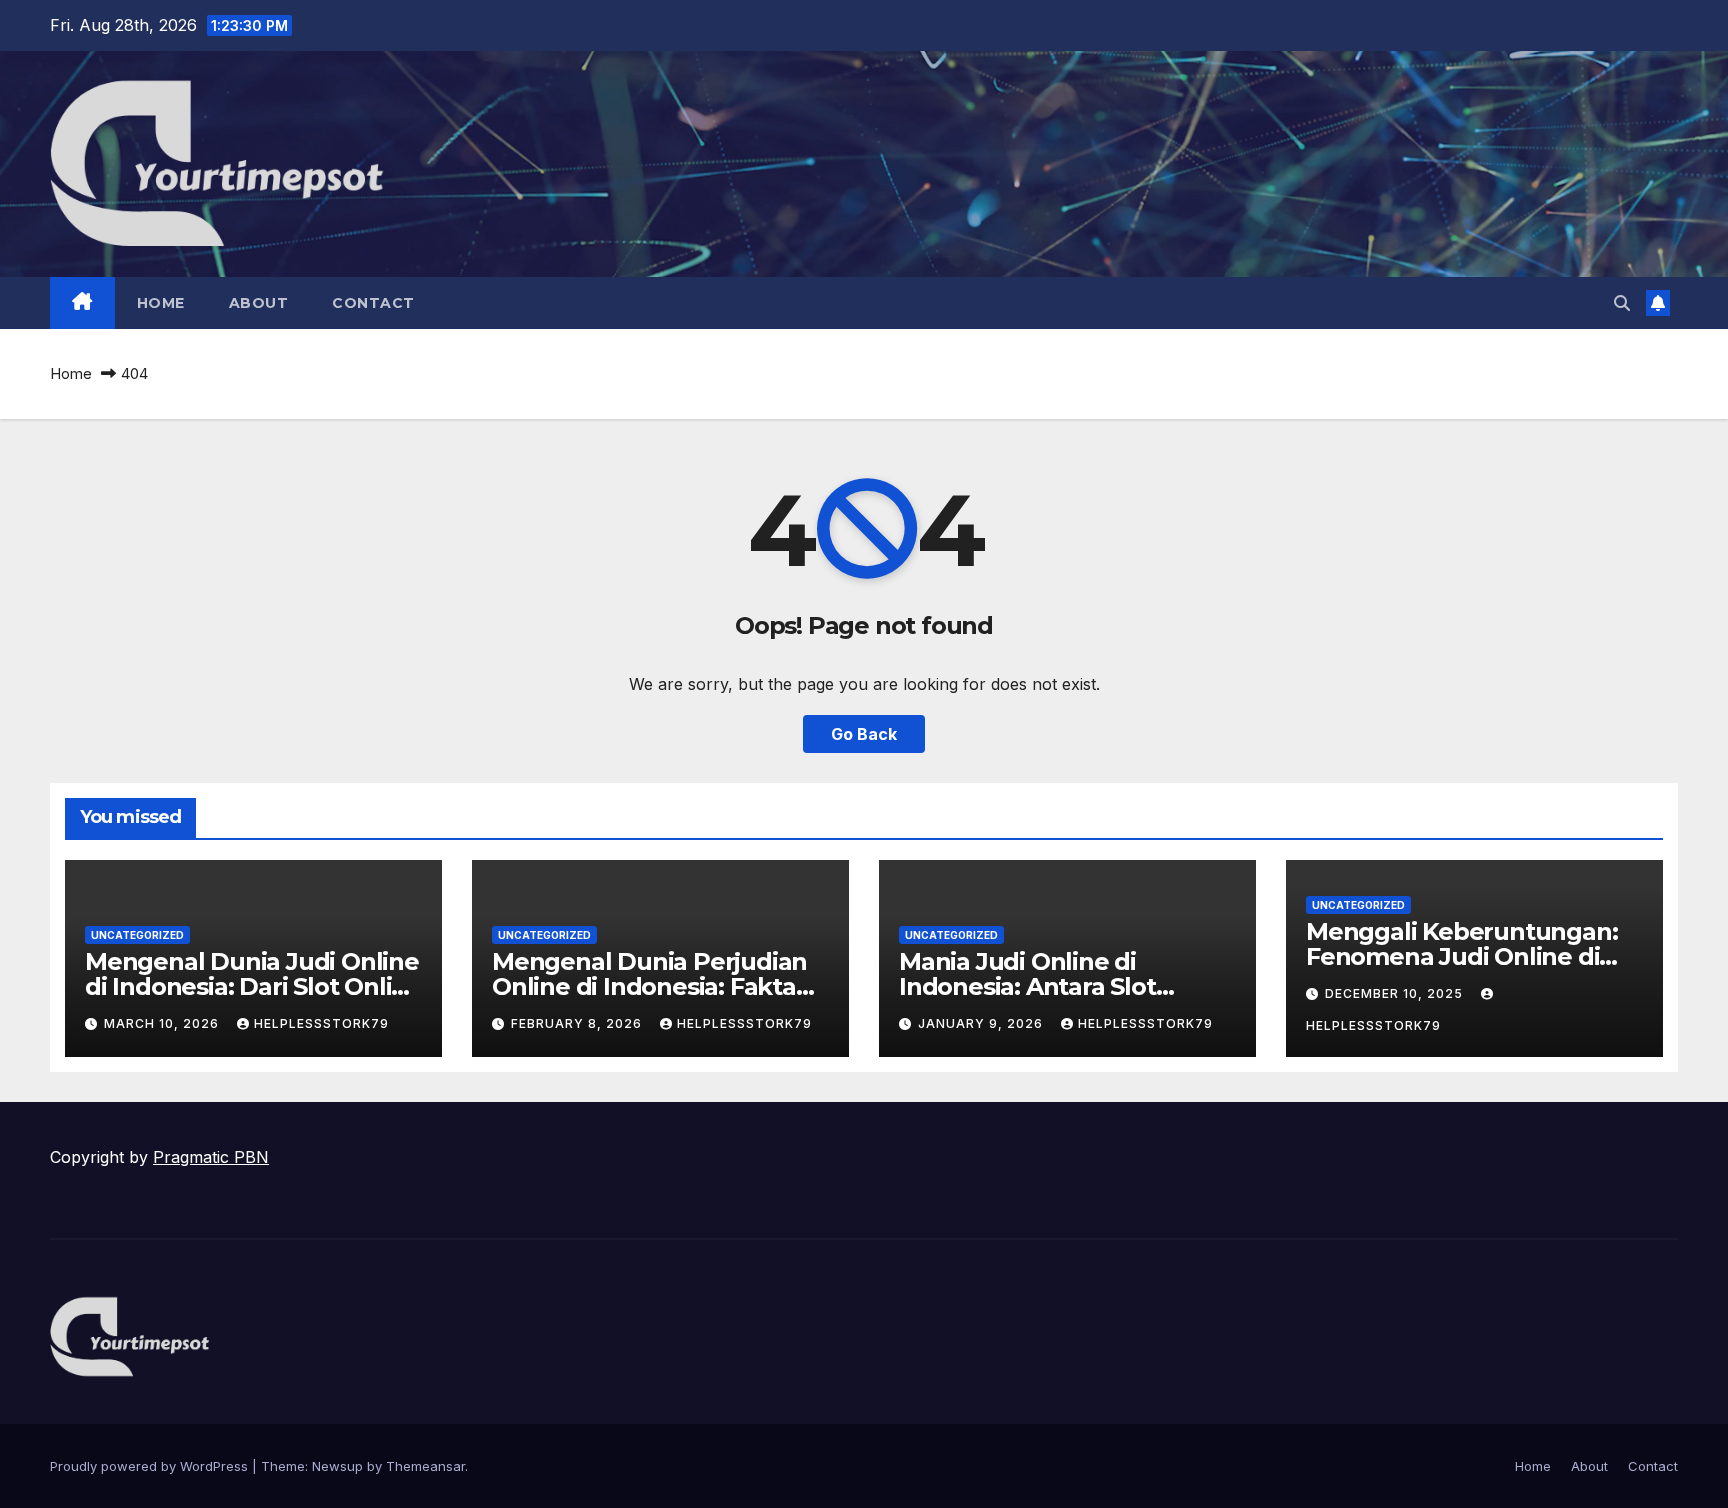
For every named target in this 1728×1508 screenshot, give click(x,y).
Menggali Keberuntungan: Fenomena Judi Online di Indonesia (1461, 956)
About (259, 303)
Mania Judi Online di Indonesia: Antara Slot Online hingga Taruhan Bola (1064, 986)
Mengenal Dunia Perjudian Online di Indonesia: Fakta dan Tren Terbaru (649, 986)
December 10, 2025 (1396, 993)
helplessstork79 (321, 1023)
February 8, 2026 (578, 1023)
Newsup (337, 1466)
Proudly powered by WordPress (151, 1466)
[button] (1622, 303)
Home (161, 303)
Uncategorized (137, 935)
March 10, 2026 (163, 1023)
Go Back (864, 734)
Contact (373, 303)
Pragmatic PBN (211, 1157)
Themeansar (425, 1466)
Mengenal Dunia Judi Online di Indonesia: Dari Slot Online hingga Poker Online (253, 986)
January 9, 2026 (982, 1023)
